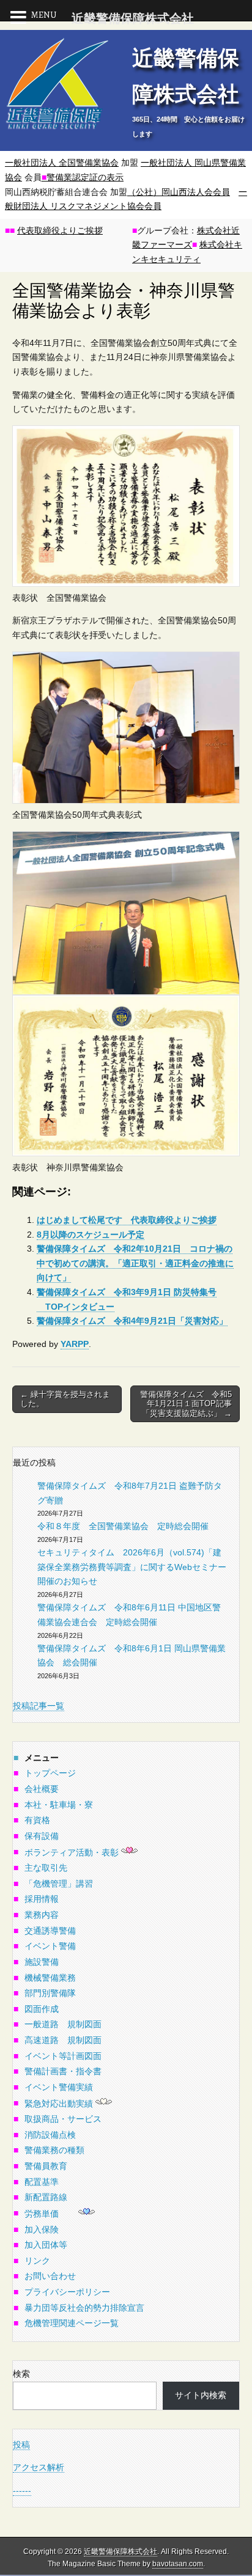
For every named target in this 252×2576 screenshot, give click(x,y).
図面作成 (42, 2009)
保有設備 (42, 1836)
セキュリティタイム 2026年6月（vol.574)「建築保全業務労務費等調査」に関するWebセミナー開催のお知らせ (132, 1567)
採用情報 (42, 1899)
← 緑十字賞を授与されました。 (65, 1399)
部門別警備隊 (50, 1993)
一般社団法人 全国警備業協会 (62, 163)
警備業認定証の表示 (83, 177)
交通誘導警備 (50, 1931)
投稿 (21, 2445)
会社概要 (42, 1789)
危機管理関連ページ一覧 (72, 2323)
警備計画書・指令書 (63, 2071)
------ (22, 2490)
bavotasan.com (178, 2564)
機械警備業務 (50, 1978)
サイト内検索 (201, 2395)
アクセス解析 (39, 2467)
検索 (21, 2374)
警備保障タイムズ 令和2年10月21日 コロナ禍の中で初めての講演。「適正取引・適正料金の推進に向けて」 (135, 1263)
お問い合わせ (50, 2276)
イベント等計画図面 (63, 2056)
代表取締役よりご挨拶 (60, 230)
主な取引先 (46, 1868)
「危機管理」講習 (59, 1884)
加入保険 (42, 2229)
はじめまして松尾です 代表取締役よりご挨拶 (127, 1220)
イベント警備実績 (59, 2087)
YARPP (75, 1344)
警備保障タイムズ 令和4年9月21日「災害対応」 (132, 1321)
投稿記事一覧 (39, 1706)
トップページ (50, 1773)
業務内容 (42, 1915)
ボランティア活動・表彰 (72, 1852)
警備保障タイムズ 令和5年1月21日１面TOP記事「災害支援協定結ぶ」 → (186, 1404)
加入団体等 (46, 2245)
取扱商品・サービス (63, 2119)
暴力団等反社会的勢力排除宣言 (84, 2308)
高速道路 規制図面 (63, 2040)
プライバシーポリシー (67, 2292)
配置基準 (42, 2182)
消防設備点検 (50, 2135)
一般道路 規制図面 (63, 2024)
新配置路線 (46, 2197)
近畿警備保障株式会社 (120, 2552)
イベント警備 (50, 1946)
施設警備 (42, 1962)
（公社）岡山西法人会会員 (179, 192)
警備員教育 (46, 2166)
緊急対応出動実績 (59, 2104)
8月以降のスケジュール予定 (91, 1235)
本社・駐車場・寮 (59, 1805)
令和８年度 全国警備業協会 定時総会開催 (123, 1526)
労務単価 (42, 2214)
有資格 (37, 1820)
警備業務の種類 (54, 2150)
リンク (37, 2261)
